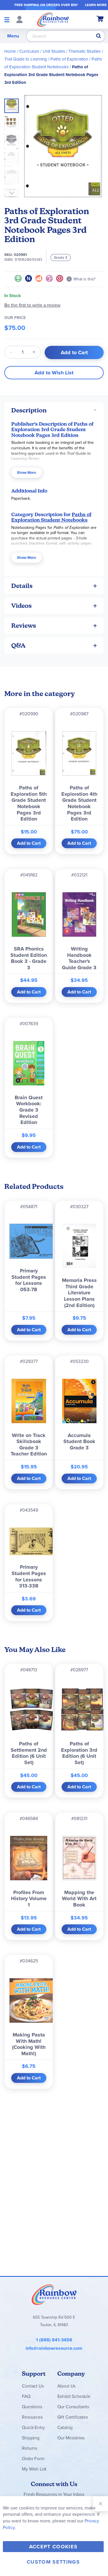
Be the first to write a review (32, 305)
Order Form (33, 2459)
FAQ (26, 2396)
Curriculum (29, 51)
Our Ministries (71, 2438)
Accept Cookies (53, 2547)
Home (10, 51)
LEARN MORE (96, 5)
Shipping (31, 2438)
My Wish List (34, 2469)
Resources (32, 2417)
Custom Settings (53, 2562)
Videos (21, 606)
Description (29, 410)
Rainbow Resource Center (54, 2294)
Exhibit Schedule (74, 2396)
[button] (13, 122)
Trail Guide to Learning (26, 59)
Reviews (24, 626)
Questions (32, 2407)
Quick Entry (33, 2427)
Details (22, 586)
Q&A (18, 645)
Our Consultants (73, 2407)
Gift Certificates (73, 2417)
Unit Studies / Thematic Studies (72, 51)
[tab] (54, 410)
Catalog (65, 2427)
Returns (30, 2448)
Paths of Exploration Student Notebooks (51, 517)
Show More (26, 473)
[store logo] (53, 19)
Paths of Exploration (69, 59)
